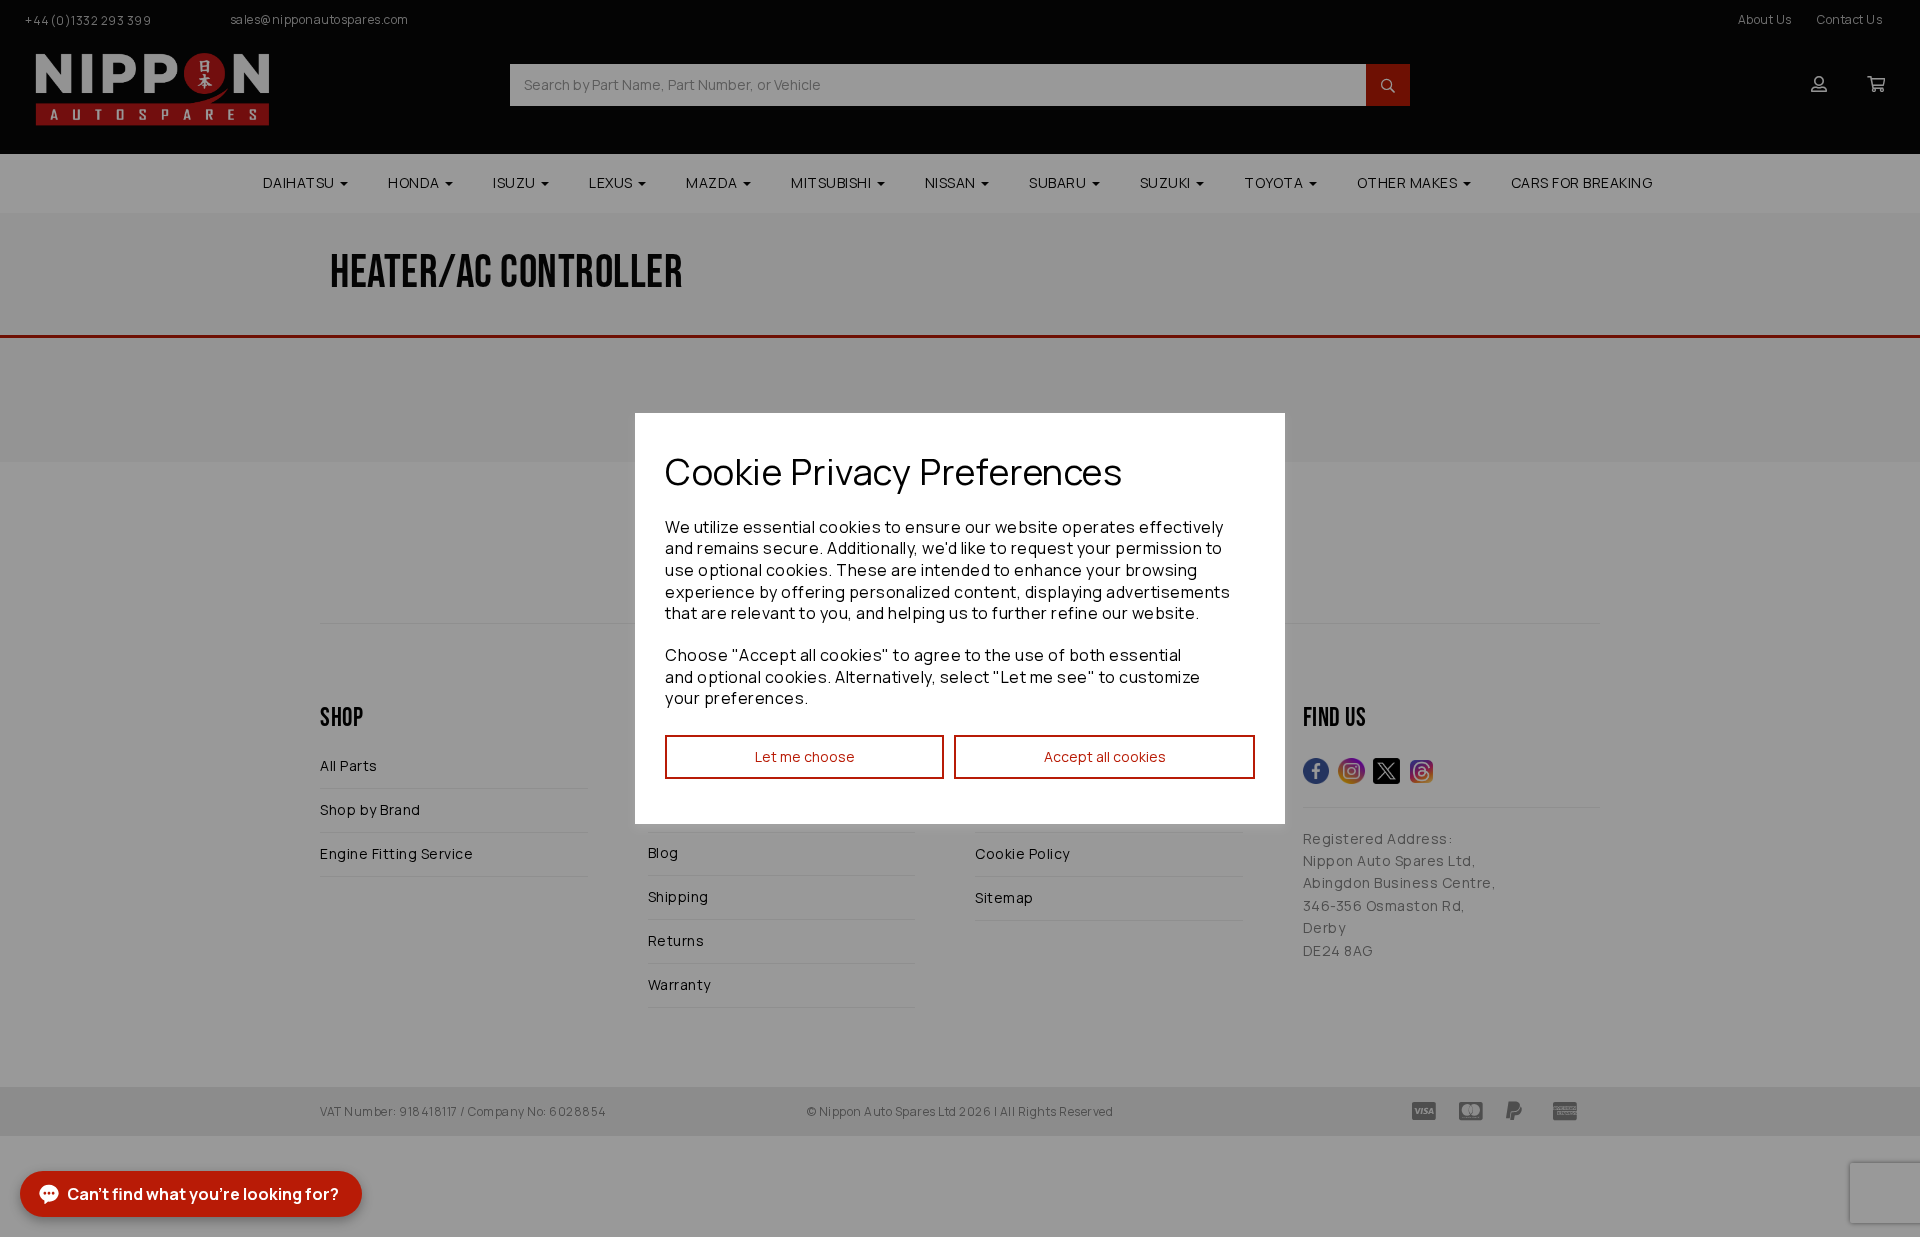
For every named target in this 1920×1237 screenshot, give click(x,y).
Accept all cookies (1105, 756)
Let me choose (805, 756)
